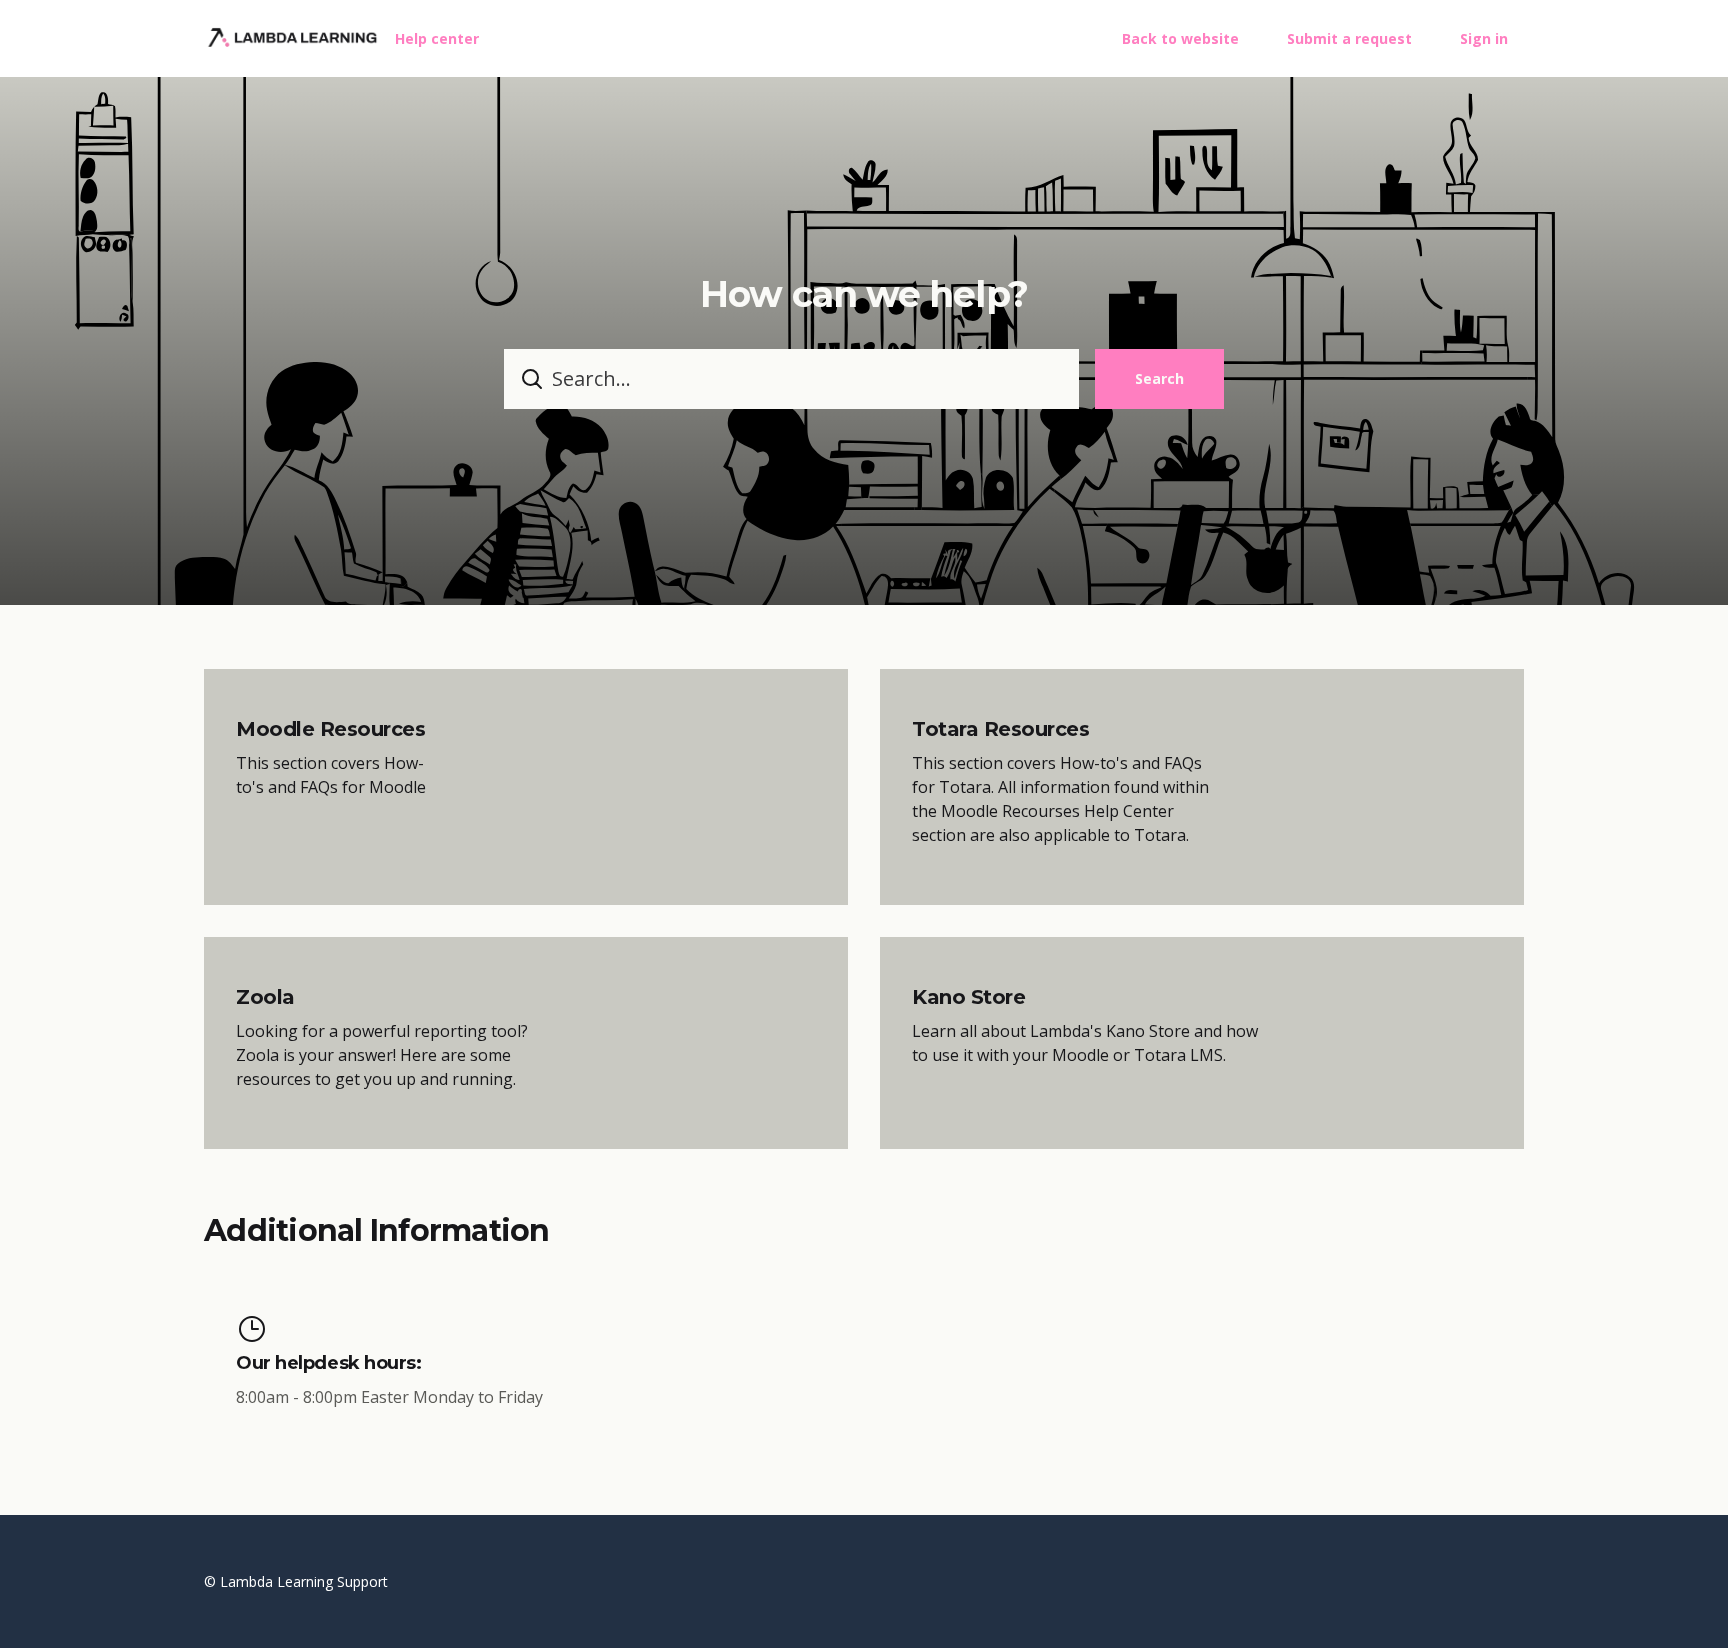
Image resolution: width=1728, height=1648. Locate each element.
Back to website (1180, 38)
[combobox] (791, 379)
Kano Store (968, 997)
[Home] (291, 38)
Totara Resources (1000, 729)
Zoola (265, 997)
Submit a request (1349, 38)
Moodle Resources (330, 729)
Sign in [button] (1484, 38)
